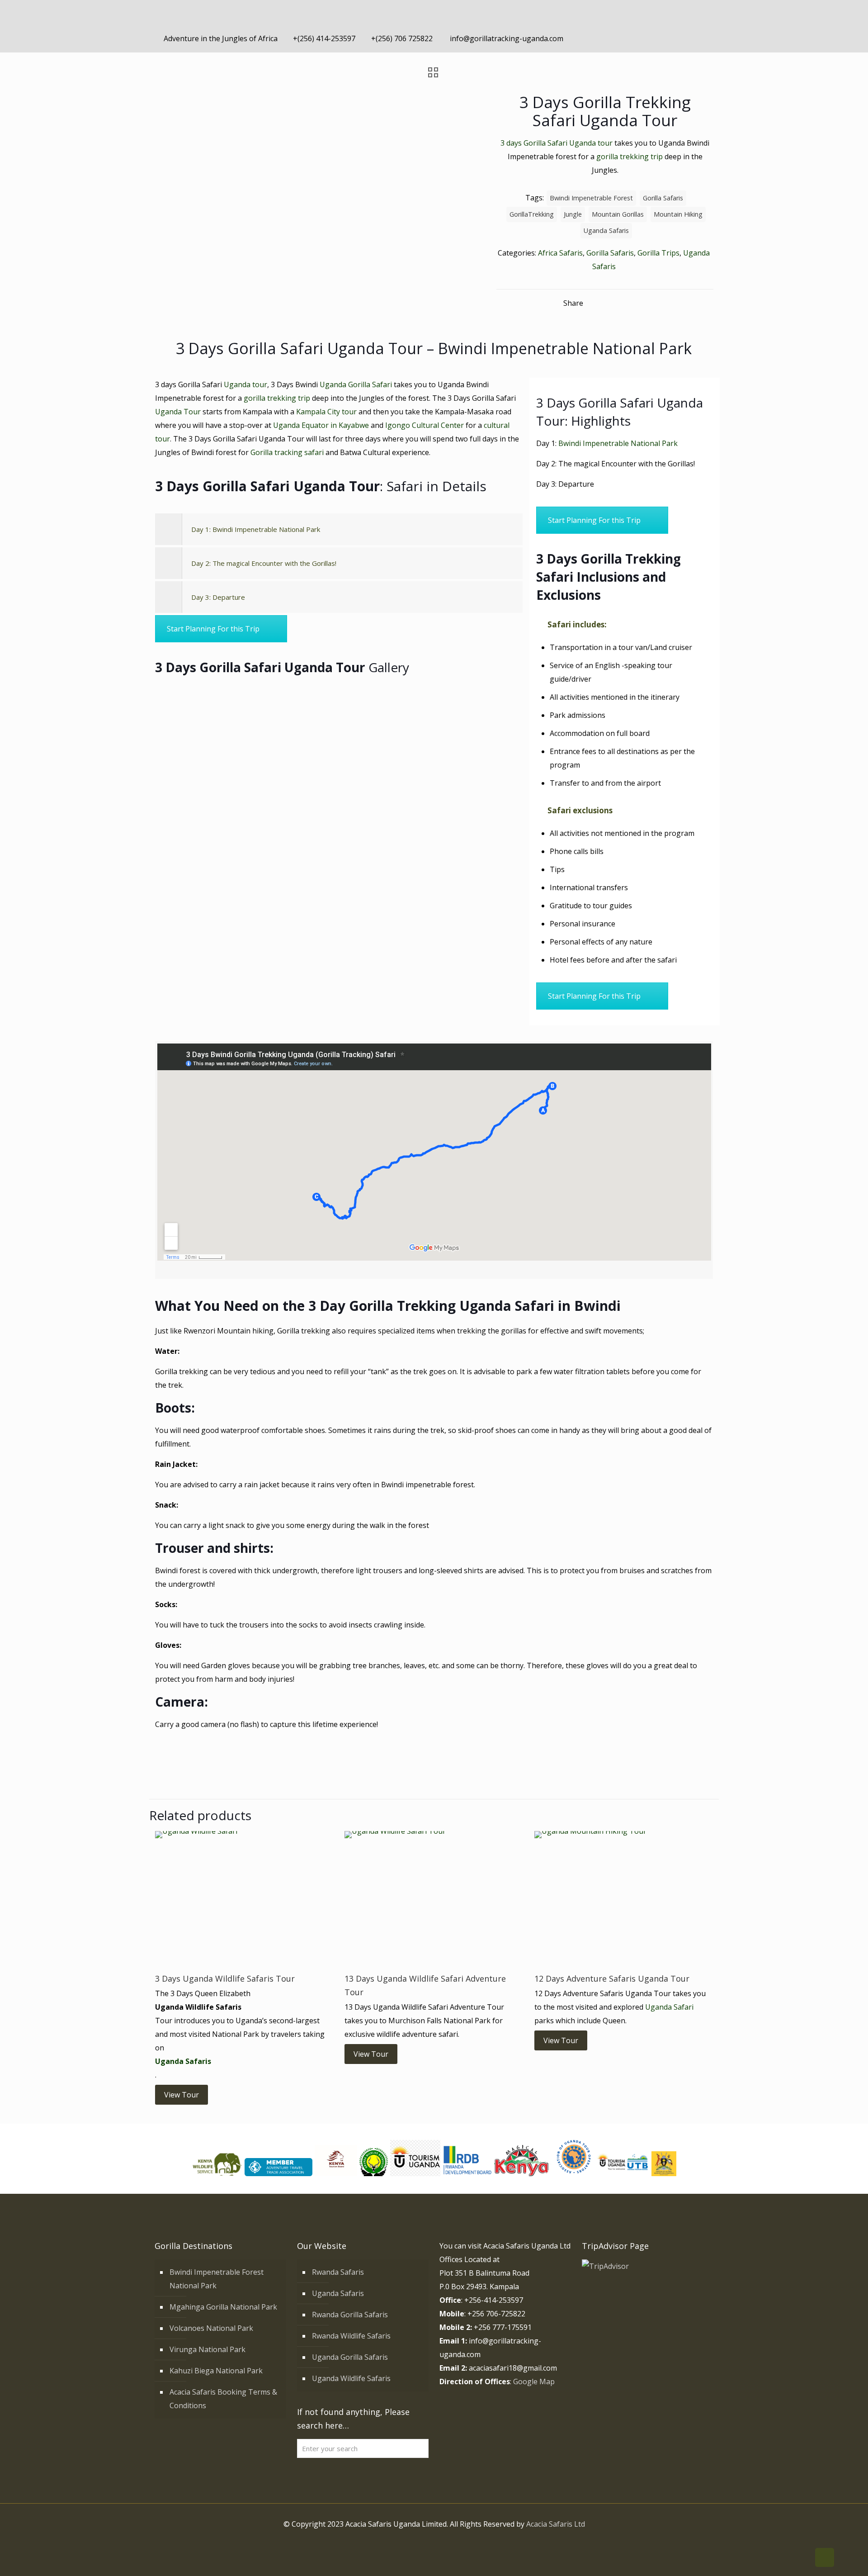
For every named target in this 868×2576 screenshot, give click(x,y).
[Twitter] (663, 38)
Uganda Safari (669, 2007)
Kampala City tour (326, 412)
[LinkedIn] (675, 38)
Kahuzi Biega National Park (216, 2371)
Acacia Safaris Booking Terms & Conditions (223, 2399)
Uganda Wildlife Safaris (351, 2378)
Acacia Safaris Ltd (556, 2524)
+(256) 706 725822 (402, 38)
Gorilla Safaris (610, 253)
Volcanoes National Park (211, 2328)
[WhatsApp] (639, 38)
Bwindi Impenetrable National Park (618, 443)
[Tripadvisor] (700, 38)
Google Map (534, 2381)
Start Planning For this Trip (213, 629)
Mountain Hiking (678, 214)
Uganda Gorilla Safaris (350, 2357)
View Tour (182, 2095)
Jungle (573, 214)
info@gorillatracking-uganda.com (506, 38)
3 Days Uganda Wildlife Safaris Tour (225, 1978)
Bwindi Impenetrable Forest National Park (217, 2279)
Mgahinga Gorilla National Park (223, 2307)
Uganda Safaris (606, 230)
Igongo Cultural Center (425, 425)
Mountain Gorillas (618, 214)
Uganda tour (245, 384)
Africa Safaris (560, 253)
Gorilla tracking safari (288, 452)
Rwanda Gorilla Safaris (350, 2315)
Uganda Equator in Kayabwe (321, 425)
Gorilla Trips (658, 253)
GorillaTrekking (532, 214)
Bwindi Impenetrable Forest (591, 198)
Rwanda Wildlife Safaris (351, 2336)
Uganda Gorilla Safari (357, 384)
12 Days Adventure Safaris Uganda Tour (612, 1978)
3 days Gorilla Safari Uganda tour (557, 143)
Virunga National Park (208, 2349)
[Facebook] (651, 38)
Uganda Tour (178, 412)
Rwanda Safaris (338, 2272)
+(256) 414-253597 (324, 38)
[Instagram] (687, 38)
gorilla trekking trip (630, 157)
